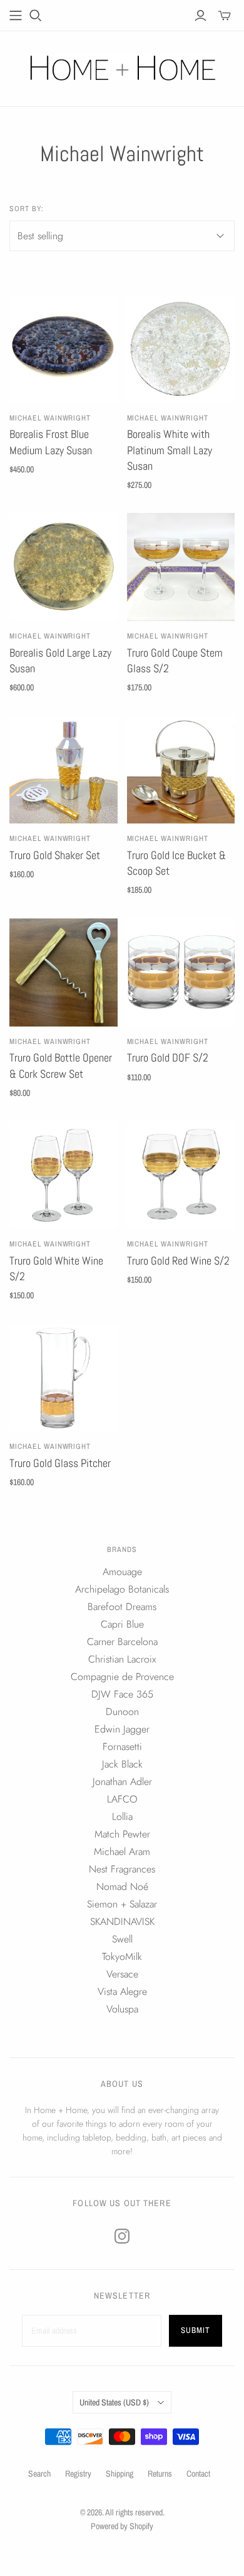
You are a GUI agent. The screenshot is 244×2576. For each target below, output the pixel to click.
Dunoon (122, 1712)
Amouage (122, 1572)
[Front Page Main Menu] (16, 16)
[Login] (201, 16)
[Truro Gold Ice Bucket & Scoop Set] (181, 770)
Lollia (122, 1817)
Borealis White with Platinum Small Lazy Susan (170, 450)
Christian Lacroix (122, 1659)
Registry (78, 2474)
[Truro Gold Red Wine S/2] (181, 1175)
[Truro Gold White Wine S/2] (64, 1175)
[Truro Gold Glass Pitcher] (64, 1378)
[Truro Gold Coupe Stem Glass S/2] (181, 567)
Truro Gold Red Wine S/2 (178, 1261)
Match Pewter (122, 1834)
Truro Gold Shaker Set (55, 855)
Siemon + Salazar (122, 1904)
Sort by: (27, 209)
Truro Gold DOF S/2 (168, 1057)
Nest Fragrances (122, 1869)
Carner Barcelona (122, 1642)
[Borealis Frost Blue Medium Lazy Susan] (64, 349)
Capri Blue (122, 1624)
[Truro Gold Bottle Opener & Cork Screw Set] (64, 972)
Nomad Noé (122, 1887)
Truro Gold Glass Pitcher (60, 1463)
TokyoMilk (122, 1957)
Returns (160, 2474)
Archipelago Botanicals (122, 1589)
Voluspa (122, 2009)
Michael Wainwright (50, 418)
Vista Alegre (122, 1992)
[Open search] (36, 16)
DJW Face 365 (122, 1694)
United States (114, 2402)
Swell (122, 1939)
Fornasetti (122, 1747)
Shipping (119, 2474)
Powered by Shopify (122, 2526)
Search (39, 2474)
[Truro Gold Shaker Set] (64, 770)
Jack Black (122, 1764)
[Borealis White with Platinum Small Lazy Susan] (181, 349)
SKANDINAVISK (122, 1922)
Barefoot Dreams (122, 1607)
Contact (198, 2474)
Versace (122, 1974)
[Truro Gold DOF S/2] (181, 972)
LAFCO (122, 1799)
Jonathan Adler (122, 1782)
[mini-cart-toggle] (225, 16)
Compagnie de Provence (122, 1677)
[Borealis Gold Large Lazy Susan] (64, 567)
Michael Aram (122, 1852)
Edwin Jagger (122, 1729)
